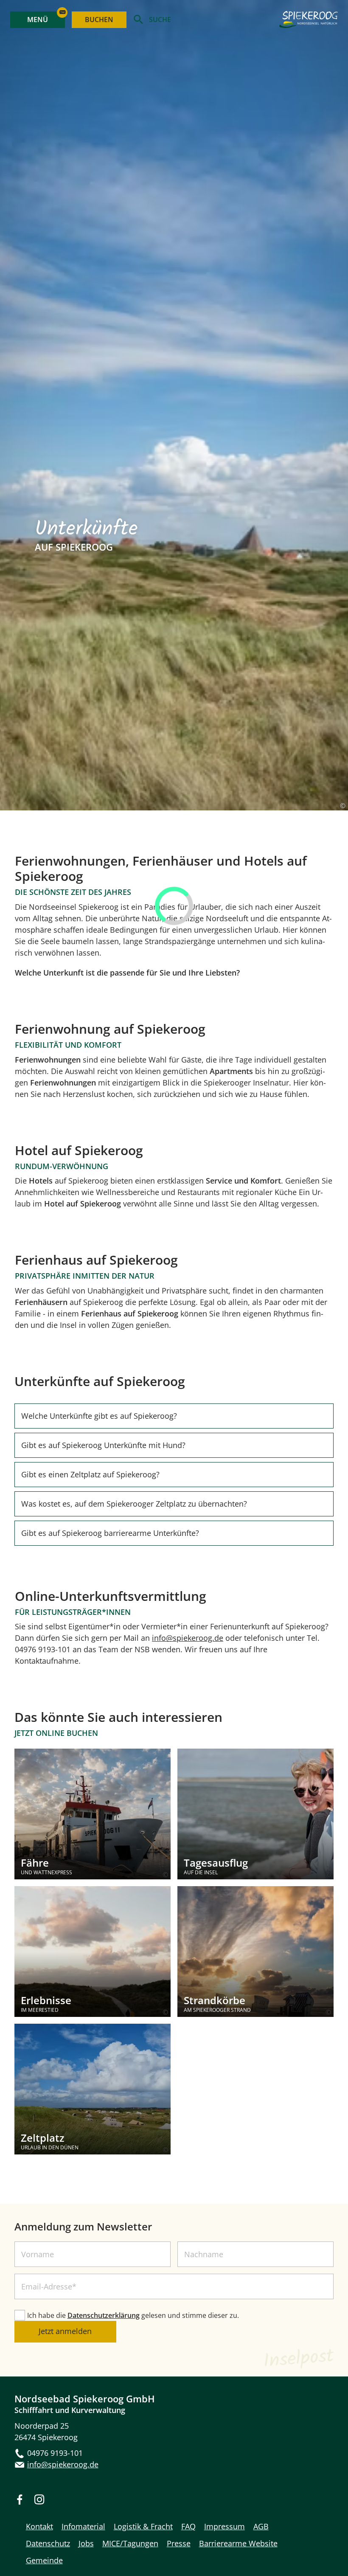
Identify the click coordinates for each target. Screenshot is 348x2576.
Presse (179, 2543)
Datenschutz (48, 2543)
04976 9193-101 (55, 2453)
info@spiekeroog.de (188, 1638)
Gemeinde (44, 2560)
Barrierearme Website (238, 2543)
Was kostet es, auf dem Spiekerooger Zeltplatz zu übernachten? (134, 1504)
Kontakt (39, 2526)
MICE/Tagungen (130, 2543)
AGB (261, 2526)
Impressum (225, 2526)
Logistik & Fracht (143, 2526)
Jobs (86, 2543)
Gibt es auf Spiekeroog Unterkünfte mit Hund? (103, 1445)
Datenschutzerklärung (104, 2315)
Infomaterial (83, 2526)
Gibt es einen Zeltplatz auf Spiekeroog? (90, 1474)
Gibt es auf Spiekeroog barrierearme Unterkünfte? (110, 1533)
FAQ (188, 2526)
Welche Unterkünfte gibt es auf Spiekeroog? (99, 1416)
